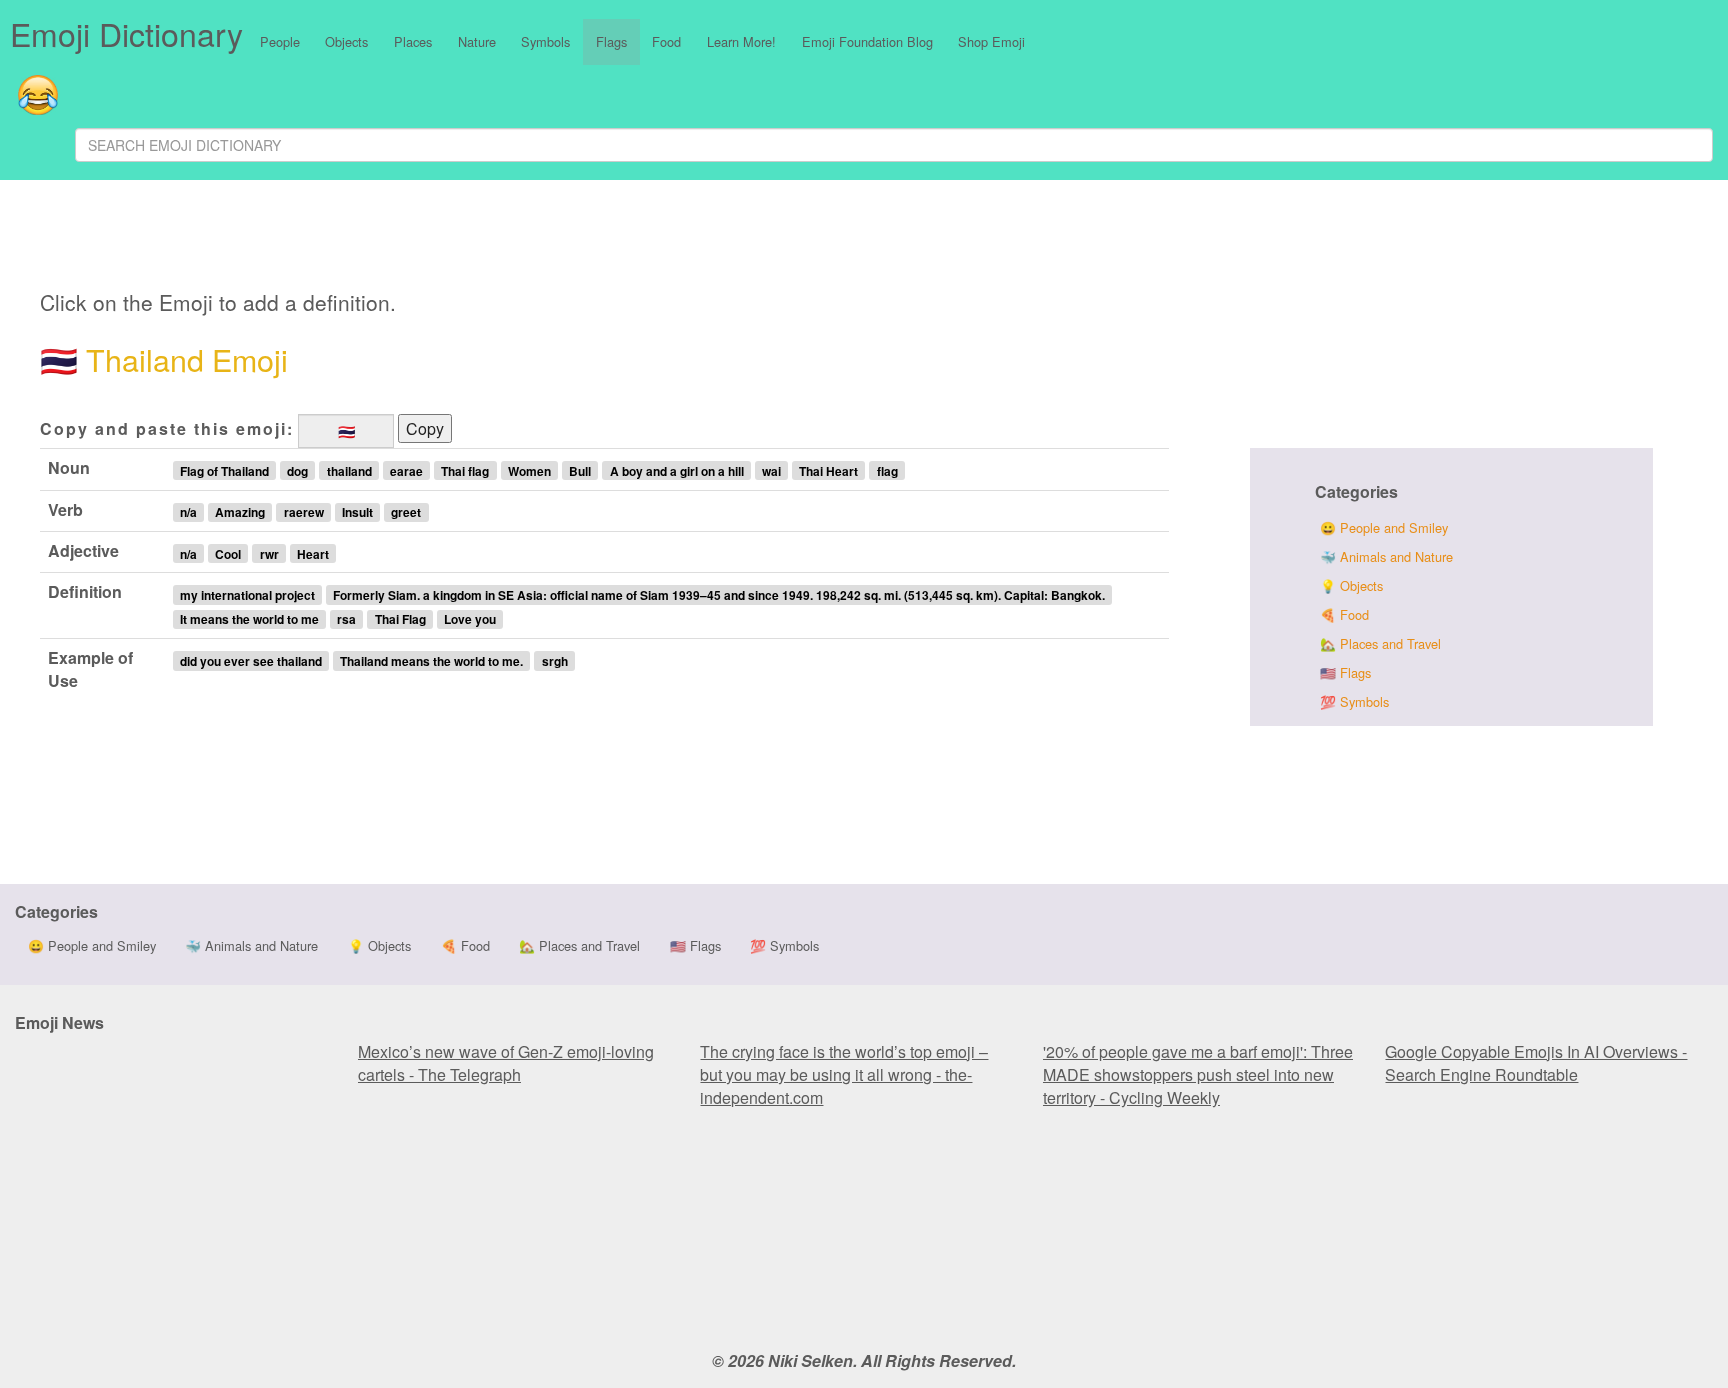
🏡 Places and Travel (1380, 643)
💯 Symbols (1354, 701)
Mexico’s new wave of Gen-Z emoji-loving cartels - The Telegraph (506, 1063)
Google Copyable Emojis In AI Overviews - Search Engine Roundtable (1536, 1063)
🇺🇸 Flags (1345, 672)
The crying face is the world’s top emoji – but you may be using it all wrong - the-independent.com (844, 1074)
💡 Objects (1351, 585)
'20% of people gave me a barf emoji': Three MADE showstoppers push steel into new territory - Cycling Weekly (1198, 1074)
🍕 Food (1344, 614)
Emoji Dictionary (126, 33)
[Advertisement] (537, 238)
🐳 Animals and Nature (1386, 556)
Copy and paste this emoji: (167, 428)
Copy (425, 428)
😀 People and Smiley (1384, 527)
